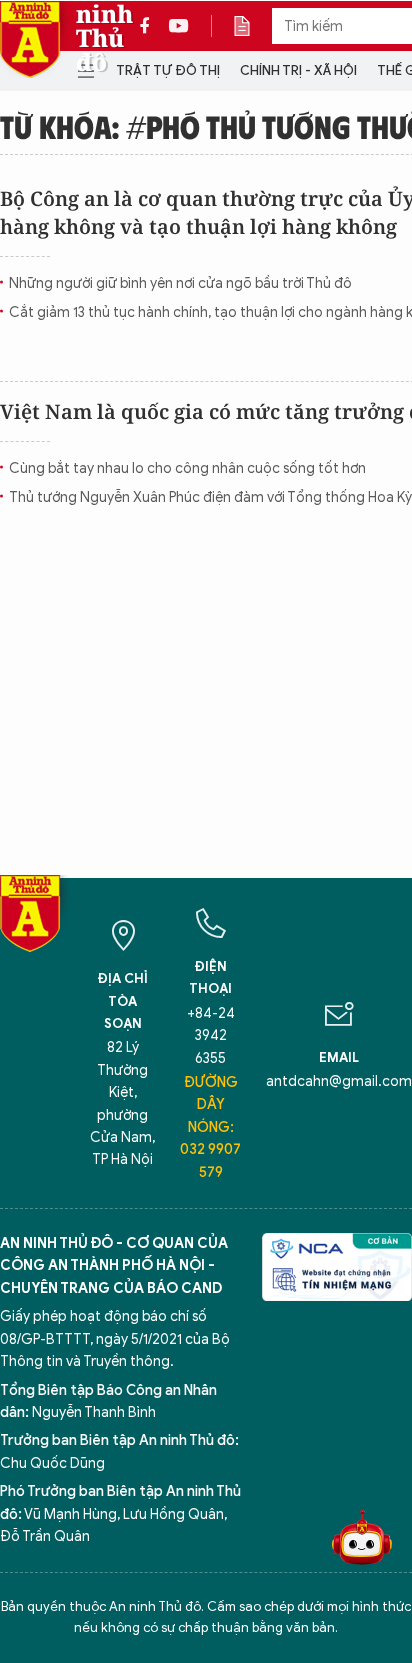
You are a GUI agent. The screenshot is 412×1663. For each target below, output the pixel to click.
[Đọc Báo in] (252, 26)
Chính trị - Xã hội (298, 70)
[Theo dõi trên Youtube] (179, 26)
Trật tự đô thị (168, 70)
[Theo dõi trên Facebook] (150, 26)
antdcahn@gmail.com (339, 1081)
